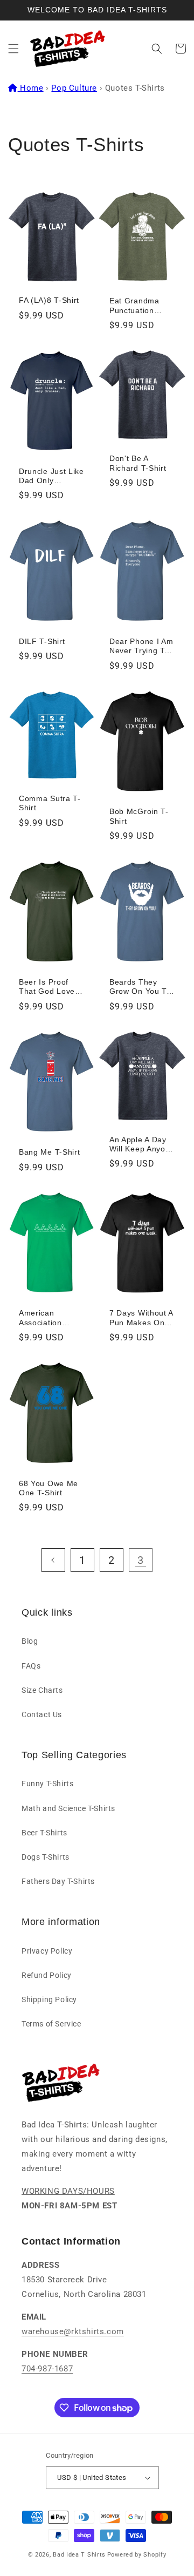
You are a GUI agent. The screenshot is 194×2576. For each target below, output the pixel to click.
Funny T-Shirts (47, 1784)
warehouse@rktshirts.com (73, 2331)
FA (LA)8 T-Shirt (49, 300)
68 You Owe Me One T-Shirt (48, 1488)
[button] (13, 49)
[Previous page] (53, 1560)
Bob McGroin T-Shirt (139, 816)
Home (32, 88)
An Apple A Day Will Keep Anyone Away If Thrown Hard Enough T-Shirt (142, 1145)
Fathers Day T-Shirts (58, 1881)
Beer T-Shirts (44, 1833)
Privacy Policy (47, 1951)
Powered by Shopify (137, 2555)
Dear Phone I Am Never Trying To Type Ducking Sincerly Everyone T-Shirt (141, 647)
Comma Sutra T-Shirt (50, 803)
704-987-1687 (47, 2369)
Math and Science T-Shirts (68, 1808)
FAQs (31, 1666)
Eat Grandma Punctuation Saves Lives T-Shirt (137, 306)
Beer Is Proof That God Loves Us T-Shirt (49, 987)
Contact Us (42, 1714)
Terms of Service (51, 2024)
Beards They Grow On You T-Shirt (140, 987)
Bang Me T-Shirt (49, 1152)
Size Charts (42, 1690)
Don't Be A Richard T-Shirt (138, 463)
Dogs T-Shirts (46, 1857)
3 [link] (141, 1560)
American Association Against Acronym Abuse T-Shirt (50, 1318)
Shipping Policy (49, 1999)
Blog (30, 1641)
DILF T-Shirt (42, 642)
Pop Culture (74, 88)
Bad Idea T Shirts (79, 2555)
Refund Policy (47, 1975)
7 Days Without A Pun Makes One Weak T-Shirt (141, 1318)
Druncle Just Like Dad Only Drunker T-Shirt (51, 477)
